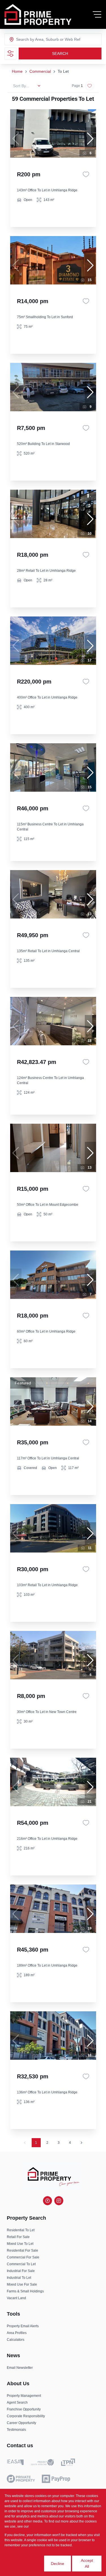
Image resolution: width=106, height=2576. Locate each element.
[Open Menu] (97, 14)
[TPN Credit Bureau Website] (68, 2463)
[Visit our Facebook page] (47, 2201)
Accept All (87, 2563)
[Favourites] (86, 174)
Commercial (40, 71)
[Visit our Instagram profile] (59, 2201)
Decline (58, 2564)
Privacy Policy (40, 2526)
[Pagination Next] (81, 2143)
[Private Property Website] (21, 2479)
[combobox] (39, 39)
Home (17, 71)
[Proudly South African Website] (42, 2463)
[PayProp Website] (56, 2479)
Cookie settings (24, 2563)
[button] (90, 139)
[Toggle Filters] (10, 53)
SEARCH (60, 53)
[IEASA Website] (15, 2463)
